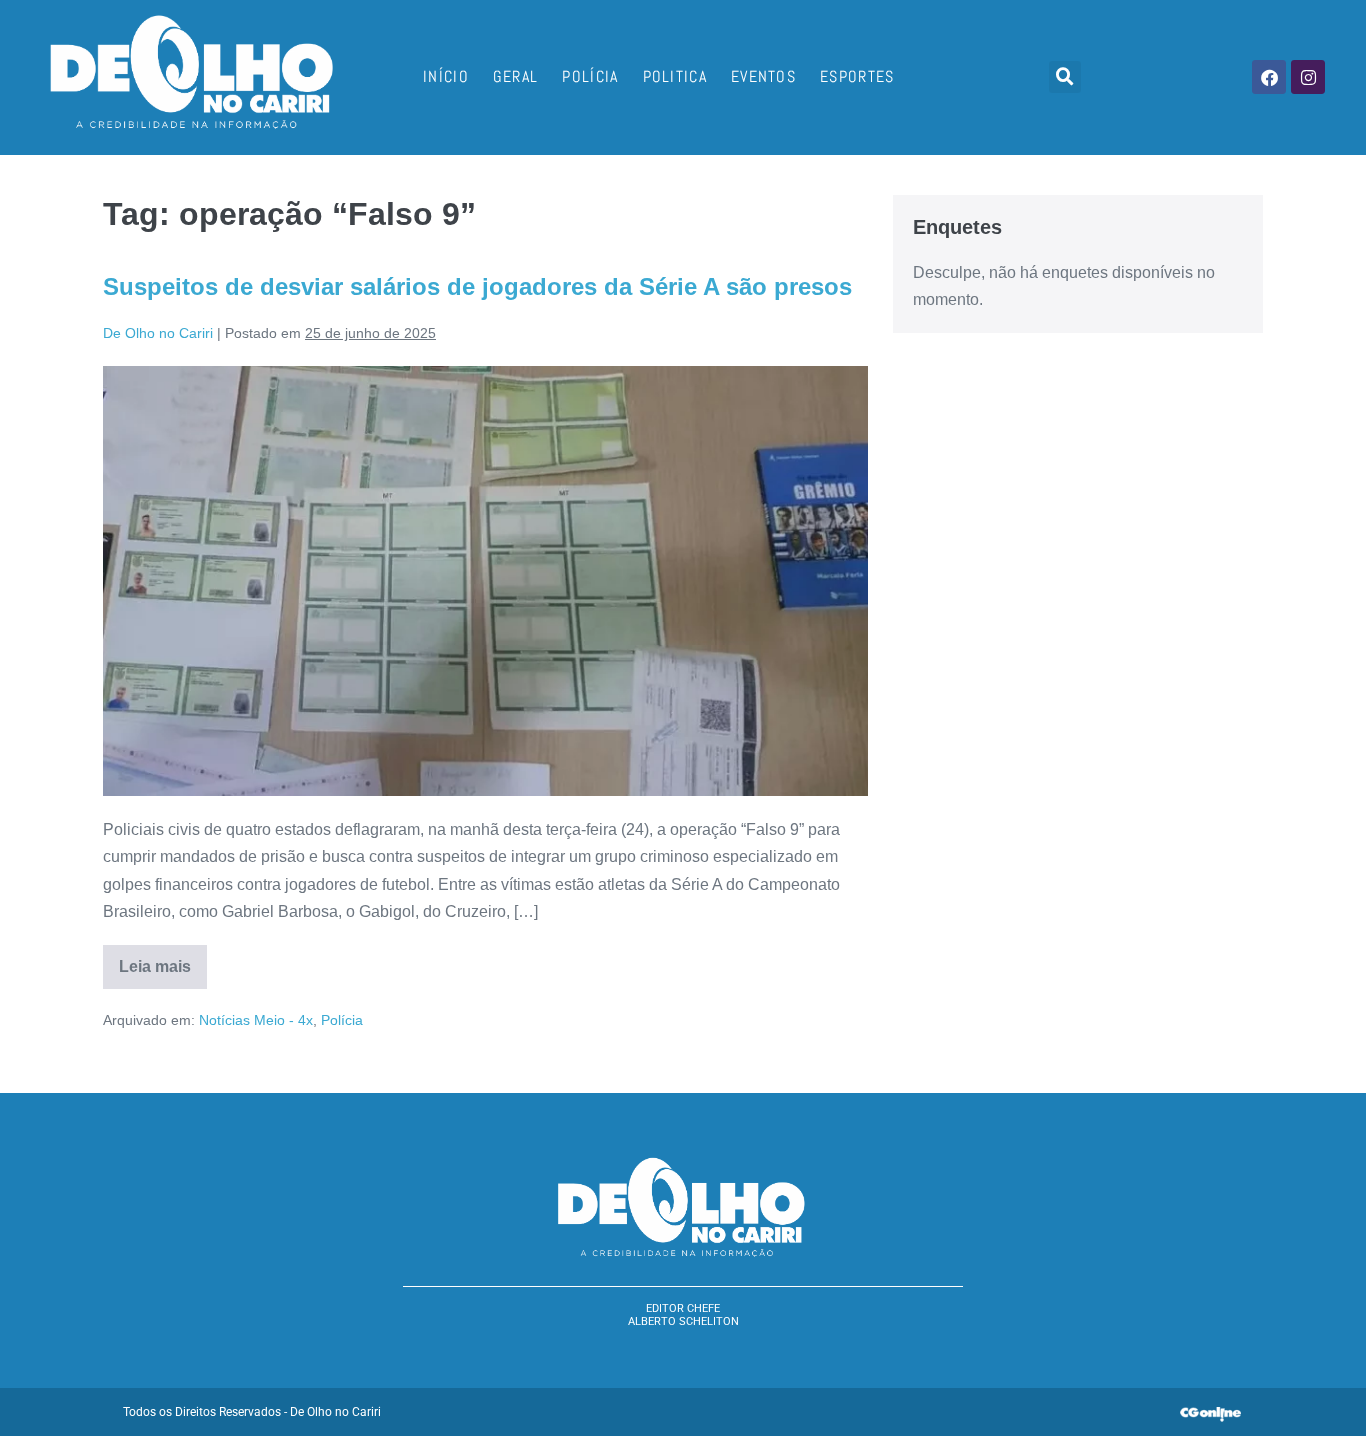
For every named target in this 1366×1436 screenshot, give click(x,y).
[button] (1065, 77)
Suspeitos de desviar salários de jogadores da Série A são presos (477, 286)
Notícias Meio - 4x (256, 1020)
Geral (516, 76)
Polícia (590, 76)
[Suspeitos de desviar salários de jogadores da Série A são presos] (485, 581)
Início (446, 76)
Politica (675, 76)
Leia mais (163, 960)
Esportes (857, 76)
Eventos (763, 76)
